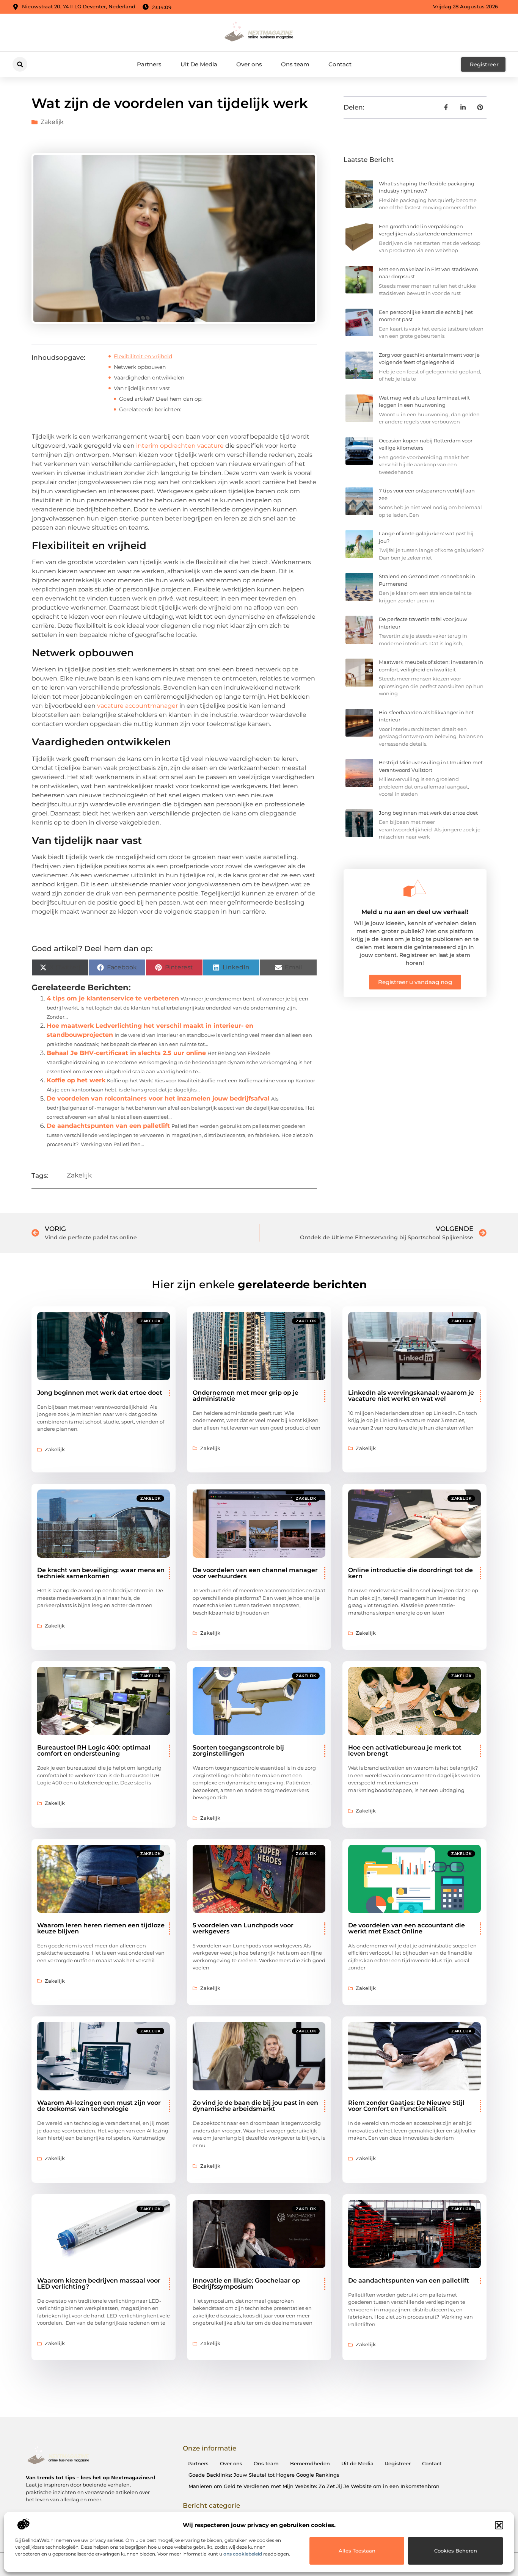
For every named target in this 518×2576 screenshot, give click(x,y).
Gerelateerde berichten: (150, 409)
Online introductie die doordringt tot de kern (410, 1573)
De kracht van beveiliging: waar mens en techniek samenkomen (101, 1573)
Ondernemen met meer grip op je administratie (246, 1396)
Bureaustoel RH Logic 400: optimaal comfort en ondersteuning (94, 1751)
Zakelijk (52, 122)
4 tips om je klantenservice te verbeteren (113, 998)
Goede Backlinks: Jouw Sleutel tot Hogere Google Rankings (264, 2475)
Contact (340, 64)
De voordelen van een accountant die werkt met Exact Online (407, 1928)
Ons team (295, 64)
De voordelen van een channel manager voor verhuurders (255, 1573)
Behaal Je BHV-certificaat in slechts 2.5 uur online (126, 1053)
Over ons (249, 64)
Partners (149, 64)
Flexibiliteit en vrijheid (143, 356)
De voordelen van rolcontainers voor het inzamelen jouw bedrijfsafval (158, 1098)
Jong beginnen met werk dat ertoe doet (428, 813)
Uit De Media (199, 64)
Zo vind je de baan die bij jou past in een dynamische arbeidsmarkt (255, 2106)
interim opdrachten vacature (180, 446)
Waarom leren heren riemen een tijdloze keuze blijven (101, 1928)
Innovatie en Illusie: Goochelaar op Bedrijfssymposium (246, 2284)
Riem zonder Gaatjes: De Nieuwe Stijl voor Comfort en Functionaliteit (406, 2106)
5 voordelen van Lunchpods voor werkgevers (243, 1928)
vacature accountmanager (137, 706)
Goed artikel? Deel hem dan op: (161, 399)
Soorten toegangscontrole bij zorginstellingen (238, 1751)
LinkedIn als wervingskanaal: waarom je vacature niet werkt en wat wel (411, 1396)
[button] (499, 2525)
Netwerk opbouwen (140, 367)
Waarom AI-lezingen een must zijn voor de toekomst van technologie (99, 2106)
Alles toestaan (357, 2551)
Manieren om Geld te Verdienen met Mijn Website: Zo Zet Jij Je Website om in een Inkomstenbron (314, 2486)
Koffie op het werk (76, 1080)
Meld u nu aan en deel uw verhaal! (415, 912)
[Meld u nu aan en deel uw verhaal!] (415, 888)
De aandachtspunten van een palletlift (108, 1126)
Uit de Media (357, 2463)
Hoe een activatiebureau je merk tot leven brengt (405, 1751)
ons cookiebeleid (243, 2554)
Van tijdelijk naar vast (142, 388)
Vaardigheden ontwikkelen (149, 378)
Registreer (398, 2463)
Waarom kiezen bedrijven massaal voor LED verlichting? (99, 2284)
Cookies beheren (456, 2551)
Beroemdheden (310, 2463)
